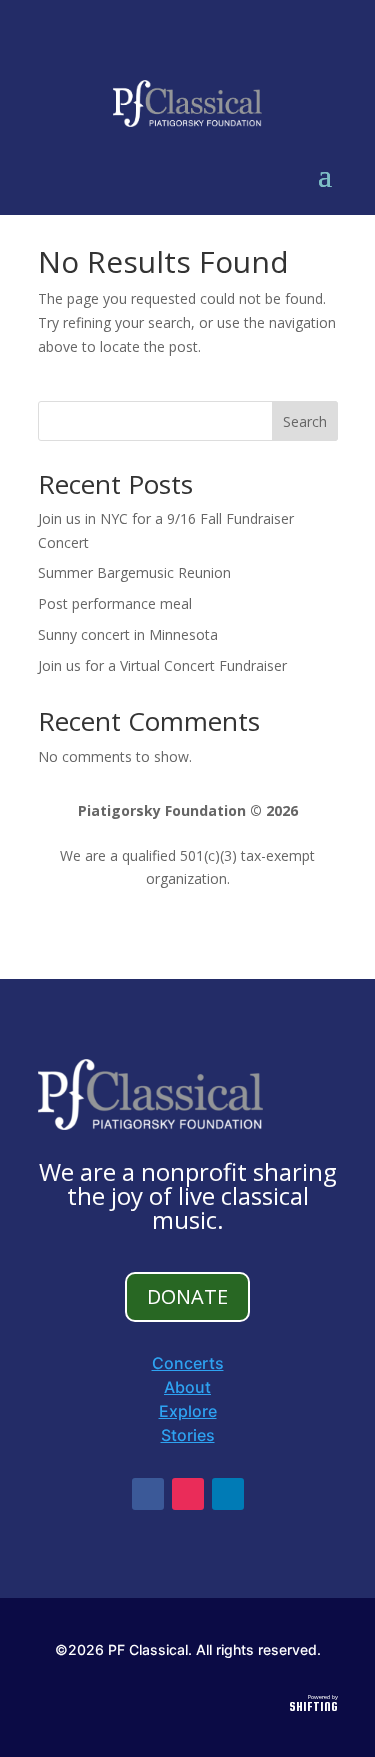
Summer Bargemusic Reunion (134, 572)
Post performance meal (115, 603)
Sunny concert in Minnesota (128, 634)
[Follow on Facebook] (148, 1494)
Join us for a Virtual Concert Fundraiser (162, 665)
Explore (188, 1411)
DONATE (187, 1296)
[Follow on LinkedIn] (228, 1494)
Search (305, 421)
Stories (188, 1435)
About (187, 1387)
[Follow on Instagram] (188, 1494)
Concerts (188, 1363)
